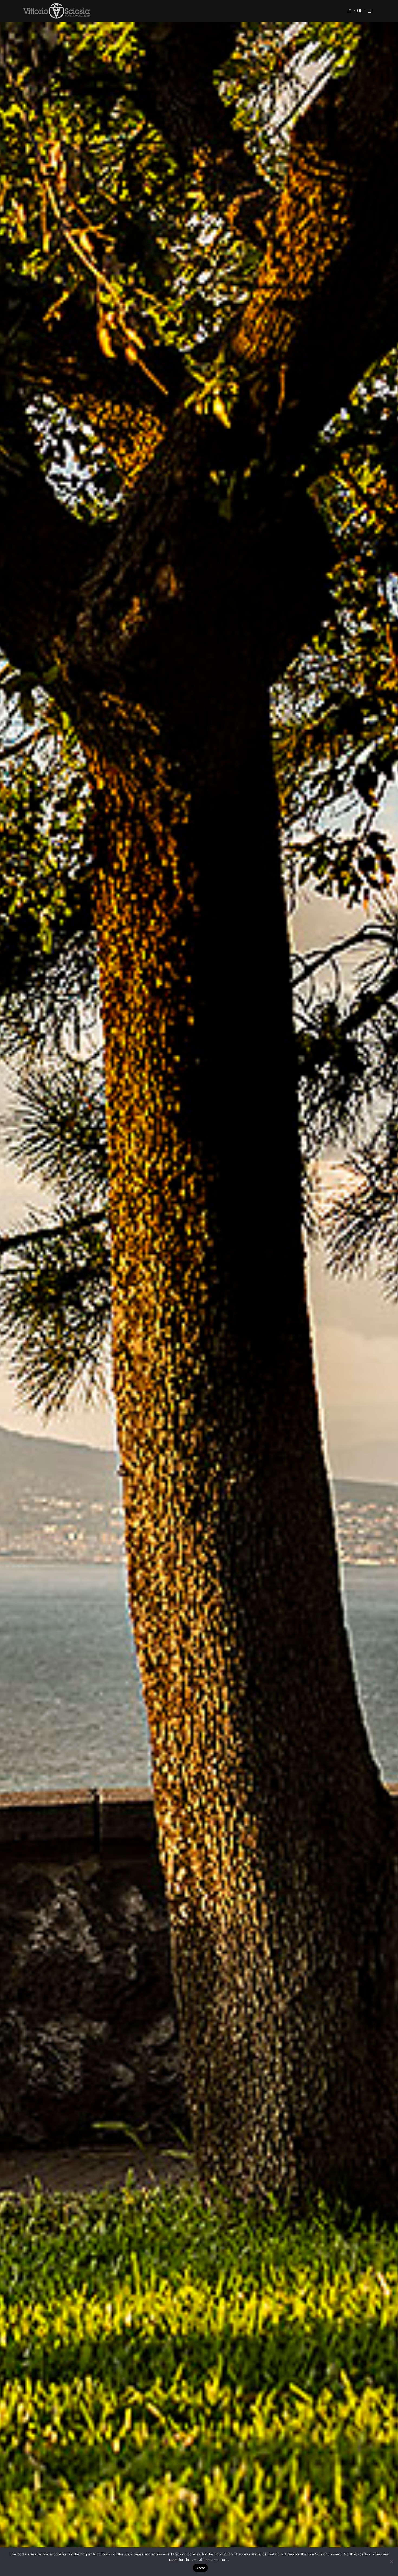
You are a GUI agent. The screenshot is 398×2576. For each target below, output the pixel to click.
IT (350, 11)
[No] (391, 2562)
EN (359, 11)
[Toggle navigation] (368, 11)
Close (200, 2568)
